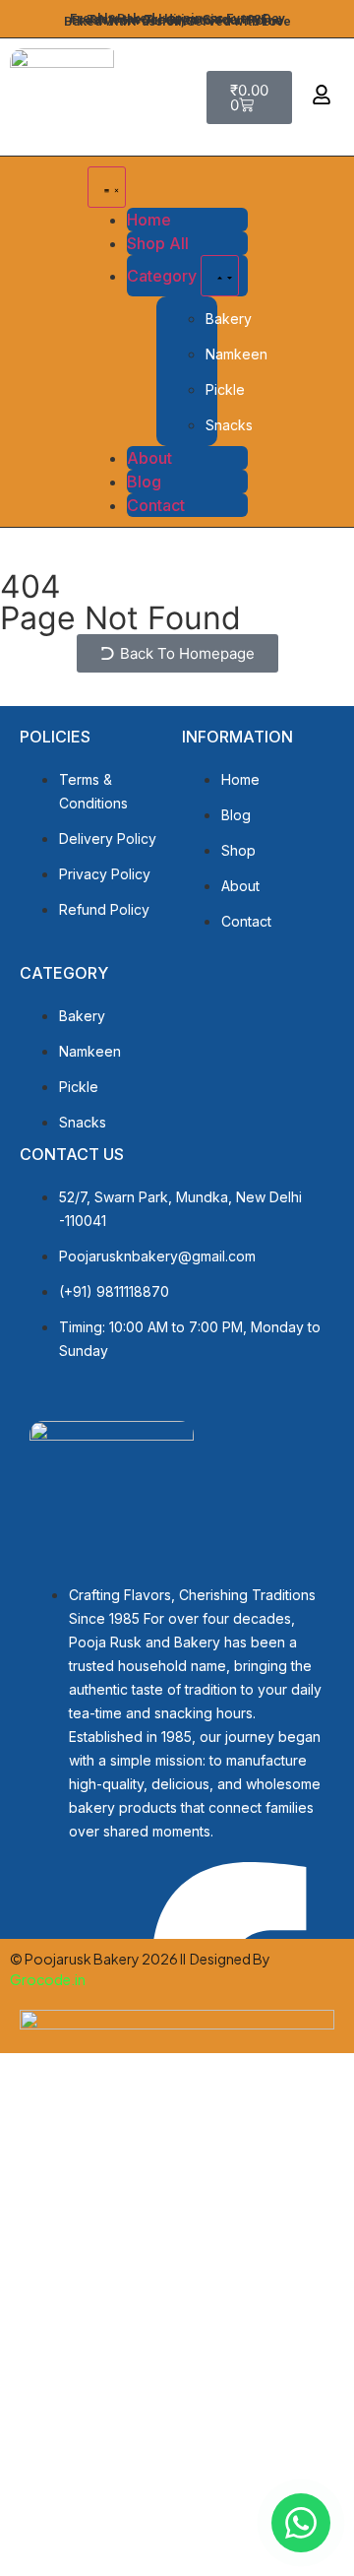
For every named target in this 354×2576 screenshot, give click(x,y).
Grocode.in (49, 1979)
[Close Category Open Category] (220, 276)
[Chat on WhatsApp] (301, 2523)
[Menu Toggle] (107, 187)
